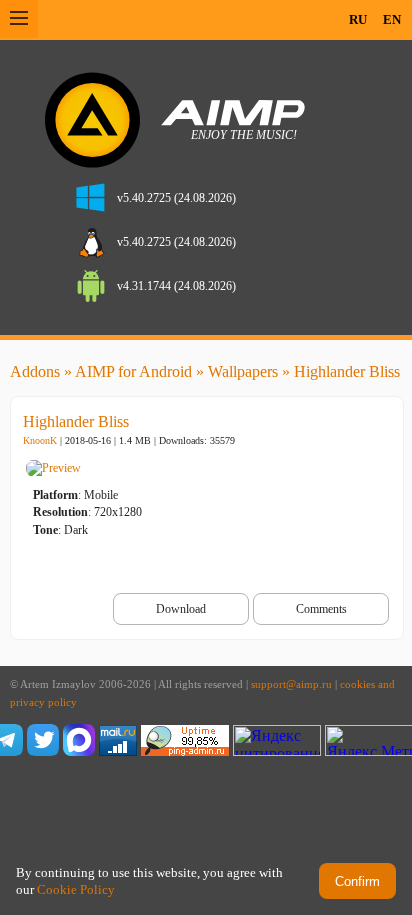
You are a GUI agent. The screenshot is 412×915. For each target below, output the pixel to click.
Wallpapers (243, 371)
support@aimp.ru (291, 684)
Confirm (357, 881)
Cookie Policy (76, 889)
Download (181, 609)
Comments (321, 609)
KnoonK (40, 440)
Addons (35, 371)
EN (392, 19)
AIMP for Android (133, 371)
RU (358, 19)
